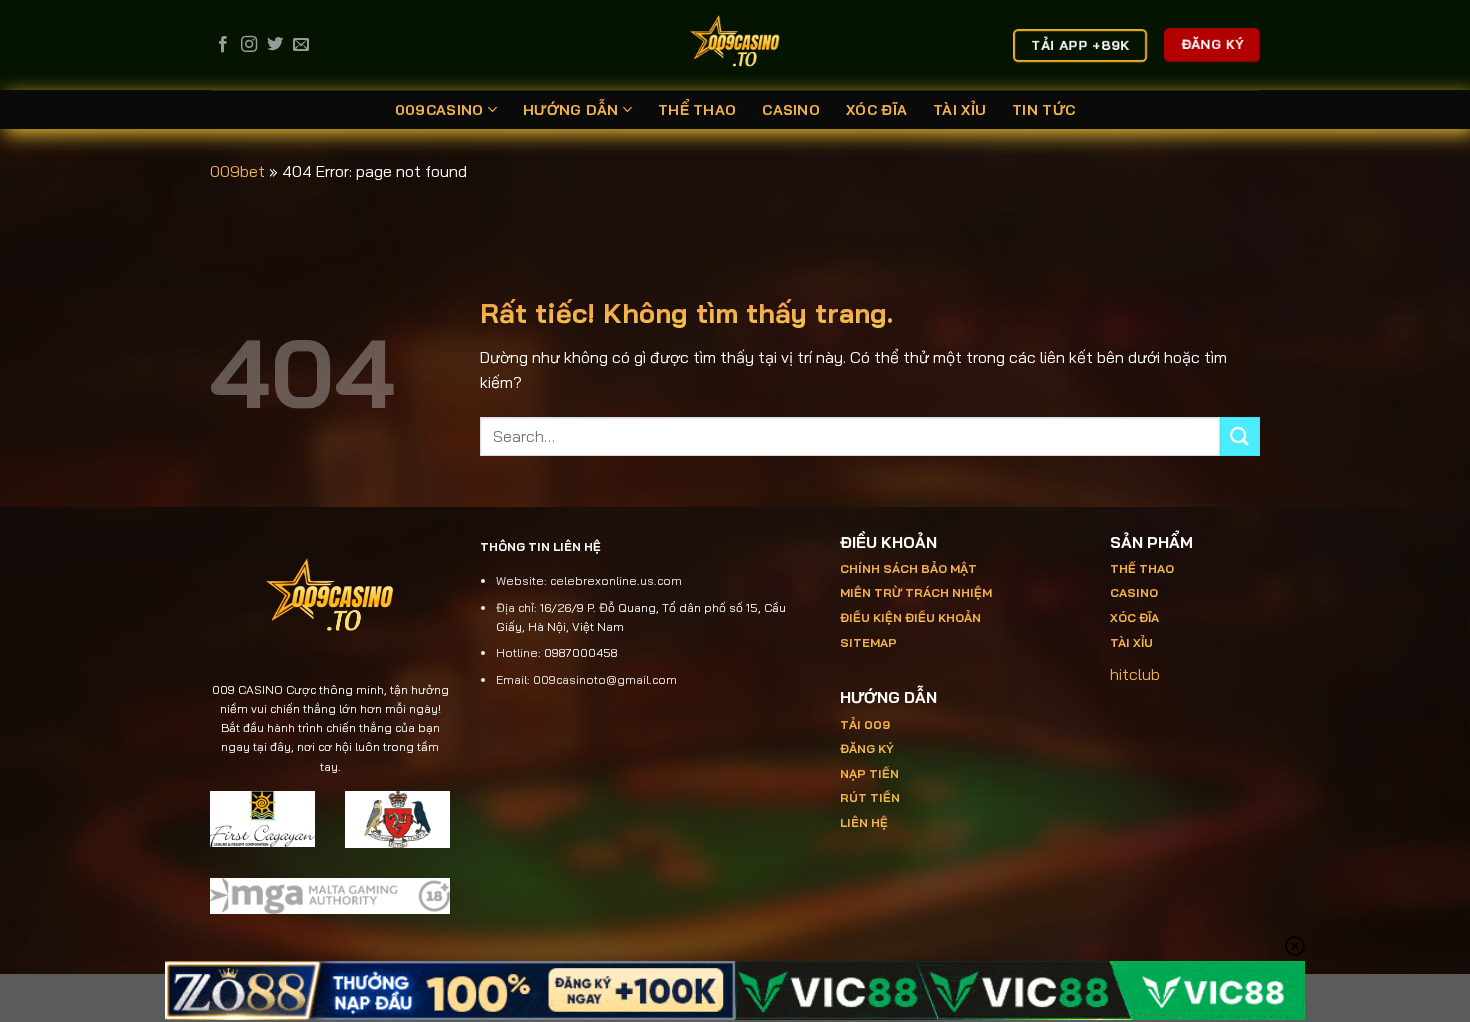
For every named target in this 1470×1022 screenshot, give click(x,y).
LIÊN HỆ (864, 822)
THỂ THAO (697, 110)
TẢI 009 (865, 724)
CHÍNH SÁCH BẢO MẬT (908, 568)
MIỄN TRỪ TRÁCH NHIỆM (916, 592)
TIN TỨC (1043, 110)
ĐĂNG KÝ (867, 748)
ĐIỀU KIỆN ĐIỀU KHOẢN (910, 617)
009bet (237, 171)
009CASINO (439, 110)
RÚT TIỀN (870, 797)
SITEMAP (868, 642)
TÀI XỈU (959, 110)
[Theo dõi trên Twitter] (275, 45)
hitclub (1135, 674)
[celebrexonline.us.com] (735, 45)
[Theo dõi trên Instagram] (249, 45)
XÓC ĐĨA (876, 110)
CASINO (791, 110)
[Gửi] (1240, 436)
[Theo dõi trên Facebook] (223, 45)
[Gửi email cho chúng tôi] (301, 45)
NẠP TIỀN (869, 773)
